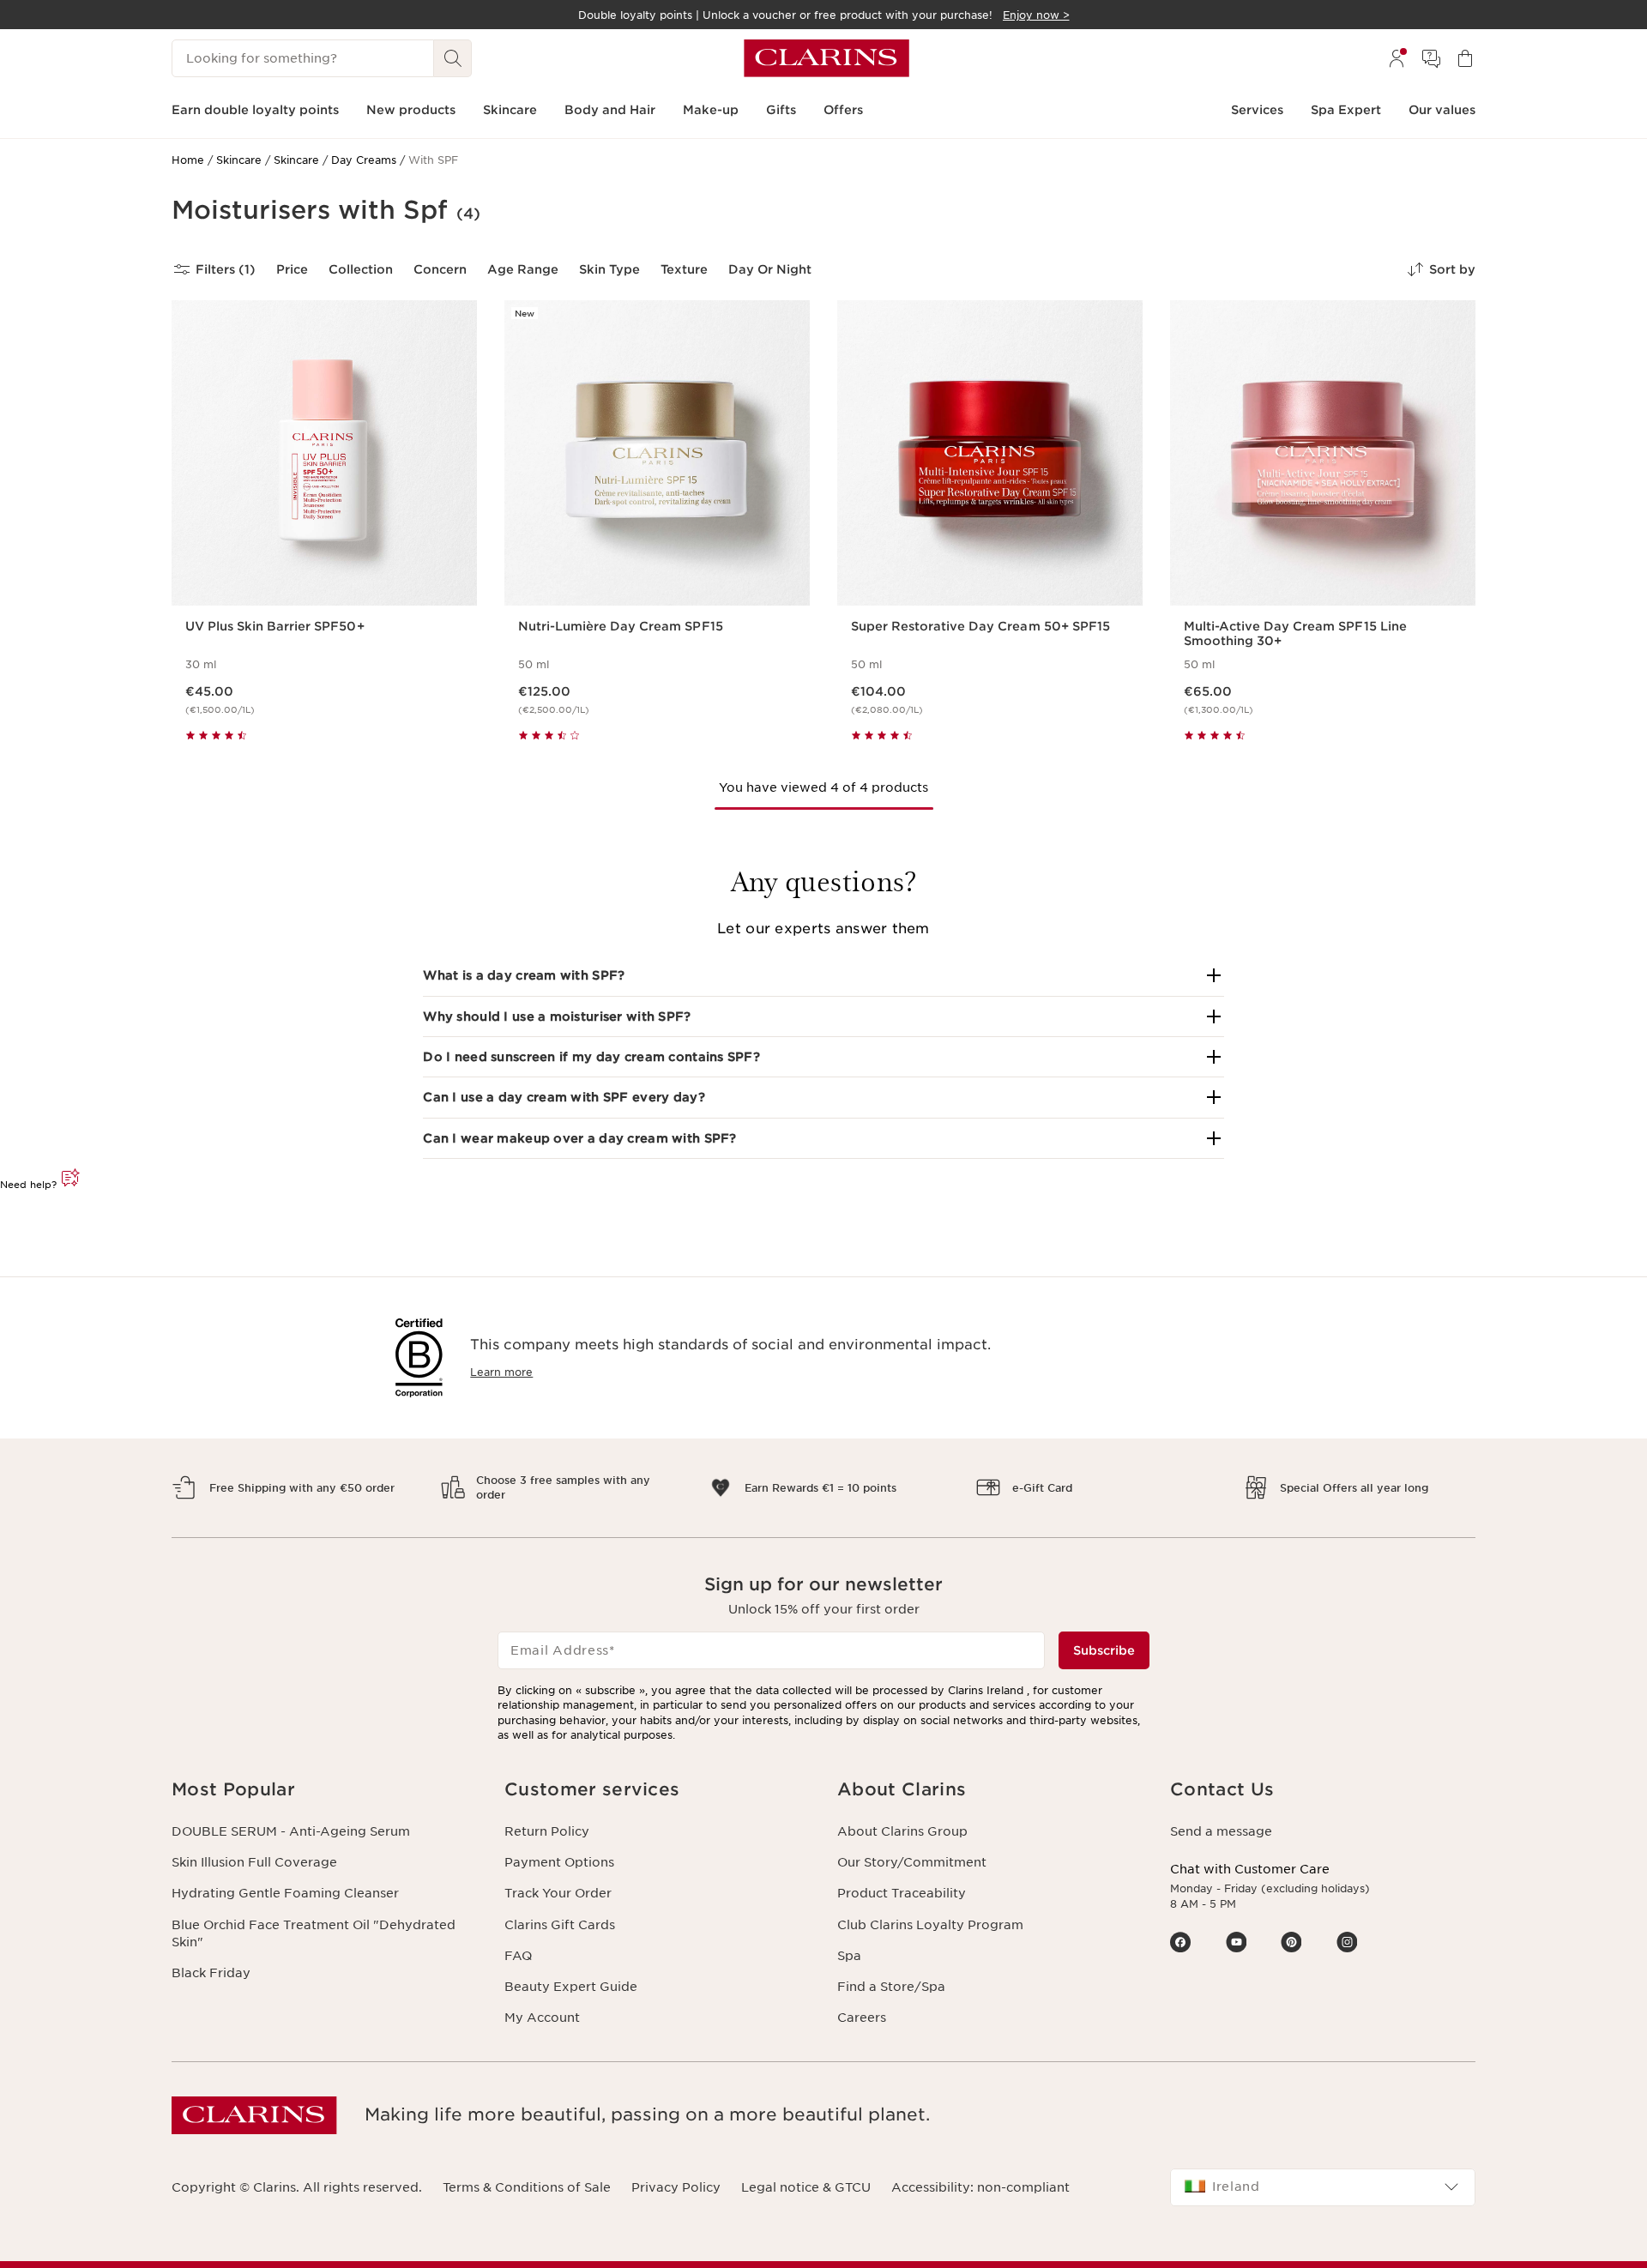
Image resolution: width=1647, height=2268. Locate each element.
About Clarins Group (902, 1831)
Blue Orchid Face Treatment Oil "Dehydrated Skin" (314, 1933)
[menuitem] (1397, 58)
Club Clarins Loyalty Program (930, 1925)
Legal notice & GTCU (806, 2187)
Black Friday (211, 1973)
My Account (542, 2018)
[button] (823, 975)
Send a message (1221, 1831)
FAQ (518, 1956)
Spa (849, 1956)
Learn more (501, 1372)
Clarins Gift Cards (560, 1925)
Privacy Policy (676, 2187)
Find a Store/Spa (891, 1987)
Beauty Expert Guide (571, 1987)
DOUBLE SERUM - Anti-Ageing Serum (291, 1831)
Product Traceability (902, 1893)
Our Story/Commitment (912, 1862)
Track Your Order (558, 1893)
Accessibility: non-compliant (980, 2187)
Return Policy (547, 1831)
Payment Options (559, 1862)
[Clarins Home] (827, 58)
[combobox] (1323, 2187)
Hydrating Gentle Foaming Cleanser (285, 1893)
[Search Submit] (453, 58)
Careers (862, 2018)
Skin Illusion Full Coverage (254, 1862)
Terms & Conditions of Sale (527, 2187)
